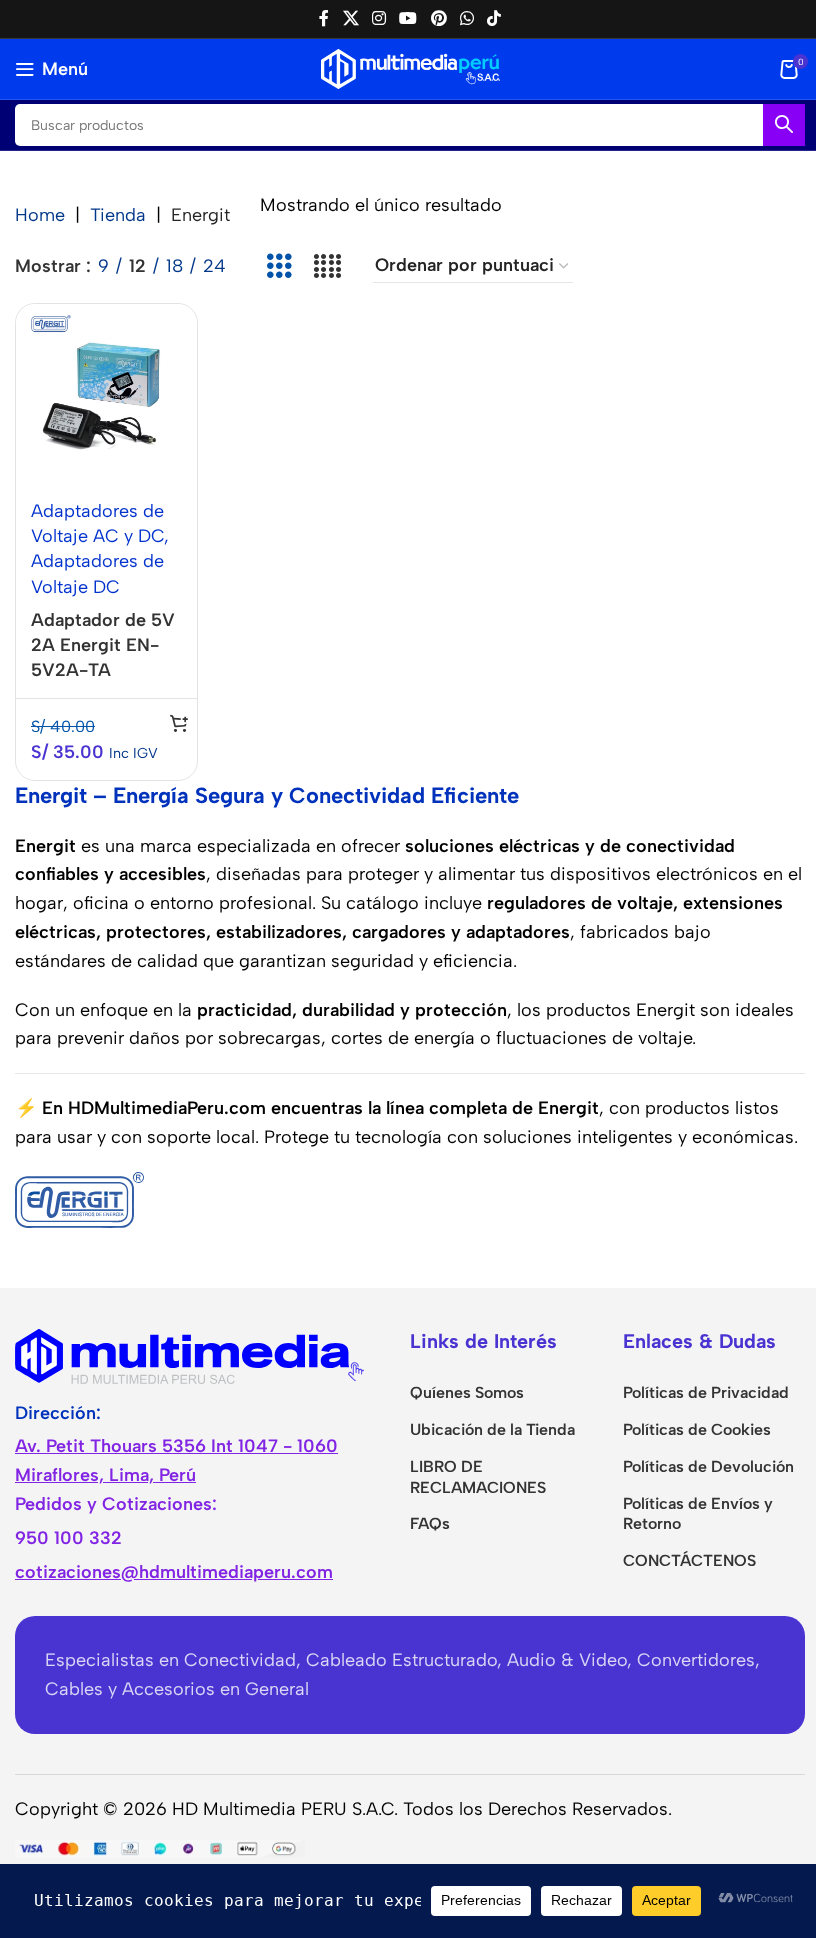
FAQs (430, 1523)
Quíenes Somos (467, 1392)
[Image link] (190, 1354)
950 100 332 (68, 1538)
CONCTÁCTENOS (689, 1560)
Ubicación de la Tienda (492, 1429)
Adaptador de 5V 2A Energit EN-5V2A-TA (103, 645)
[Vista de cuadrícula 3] (279, 266)
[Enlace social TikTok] (494, 18)
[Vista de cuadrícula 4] (327, 266)
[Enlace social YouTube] (408, 18)
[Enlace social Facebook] (324, 18)
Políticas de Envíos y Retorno (698, 1514)
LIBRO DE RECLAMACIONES (478, 1477)
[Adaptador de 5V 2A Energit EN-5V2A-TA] (106, 394)
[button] (179, 723)
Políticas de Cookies (697, 1429)
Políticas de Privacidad (706, 1392)
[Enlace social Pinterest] (438, 18)
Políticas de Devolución (708, 1466)
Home (40, 215)
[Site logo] (410, 68)
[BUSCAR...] (784, 125)
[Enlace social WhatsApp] (466, 18)
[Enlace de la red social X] (350, 18)
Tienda (118, 215)
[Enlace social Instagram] (378, 18)
